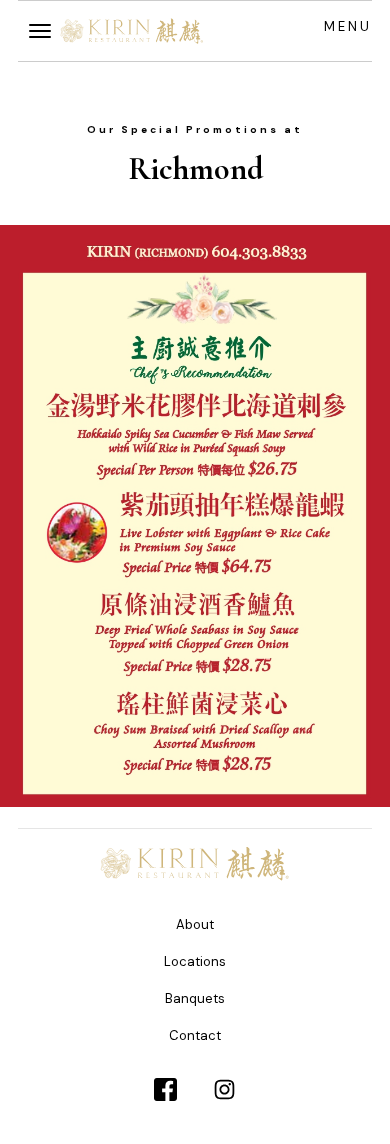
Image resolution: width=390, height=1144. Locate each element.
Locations (195, 961)
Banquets (195, 998)
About (195, 924)
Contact (195, 1035)
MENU (348, 26)
